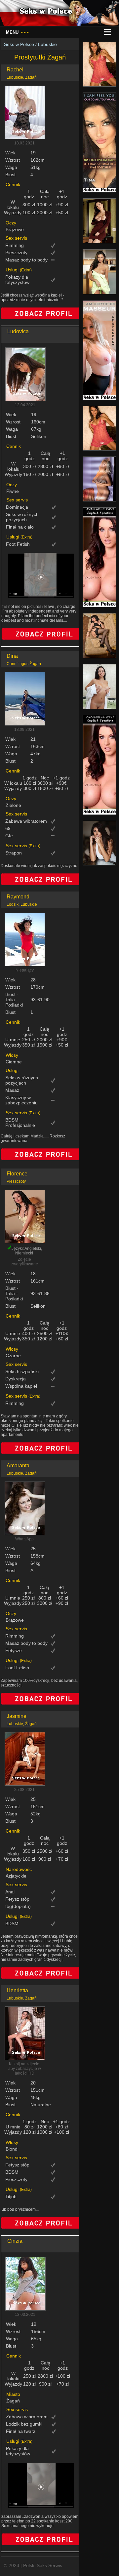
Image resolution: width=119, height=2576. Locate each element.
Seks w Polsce (19, 44)
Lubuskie (47, 44)
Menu (17, 32)
